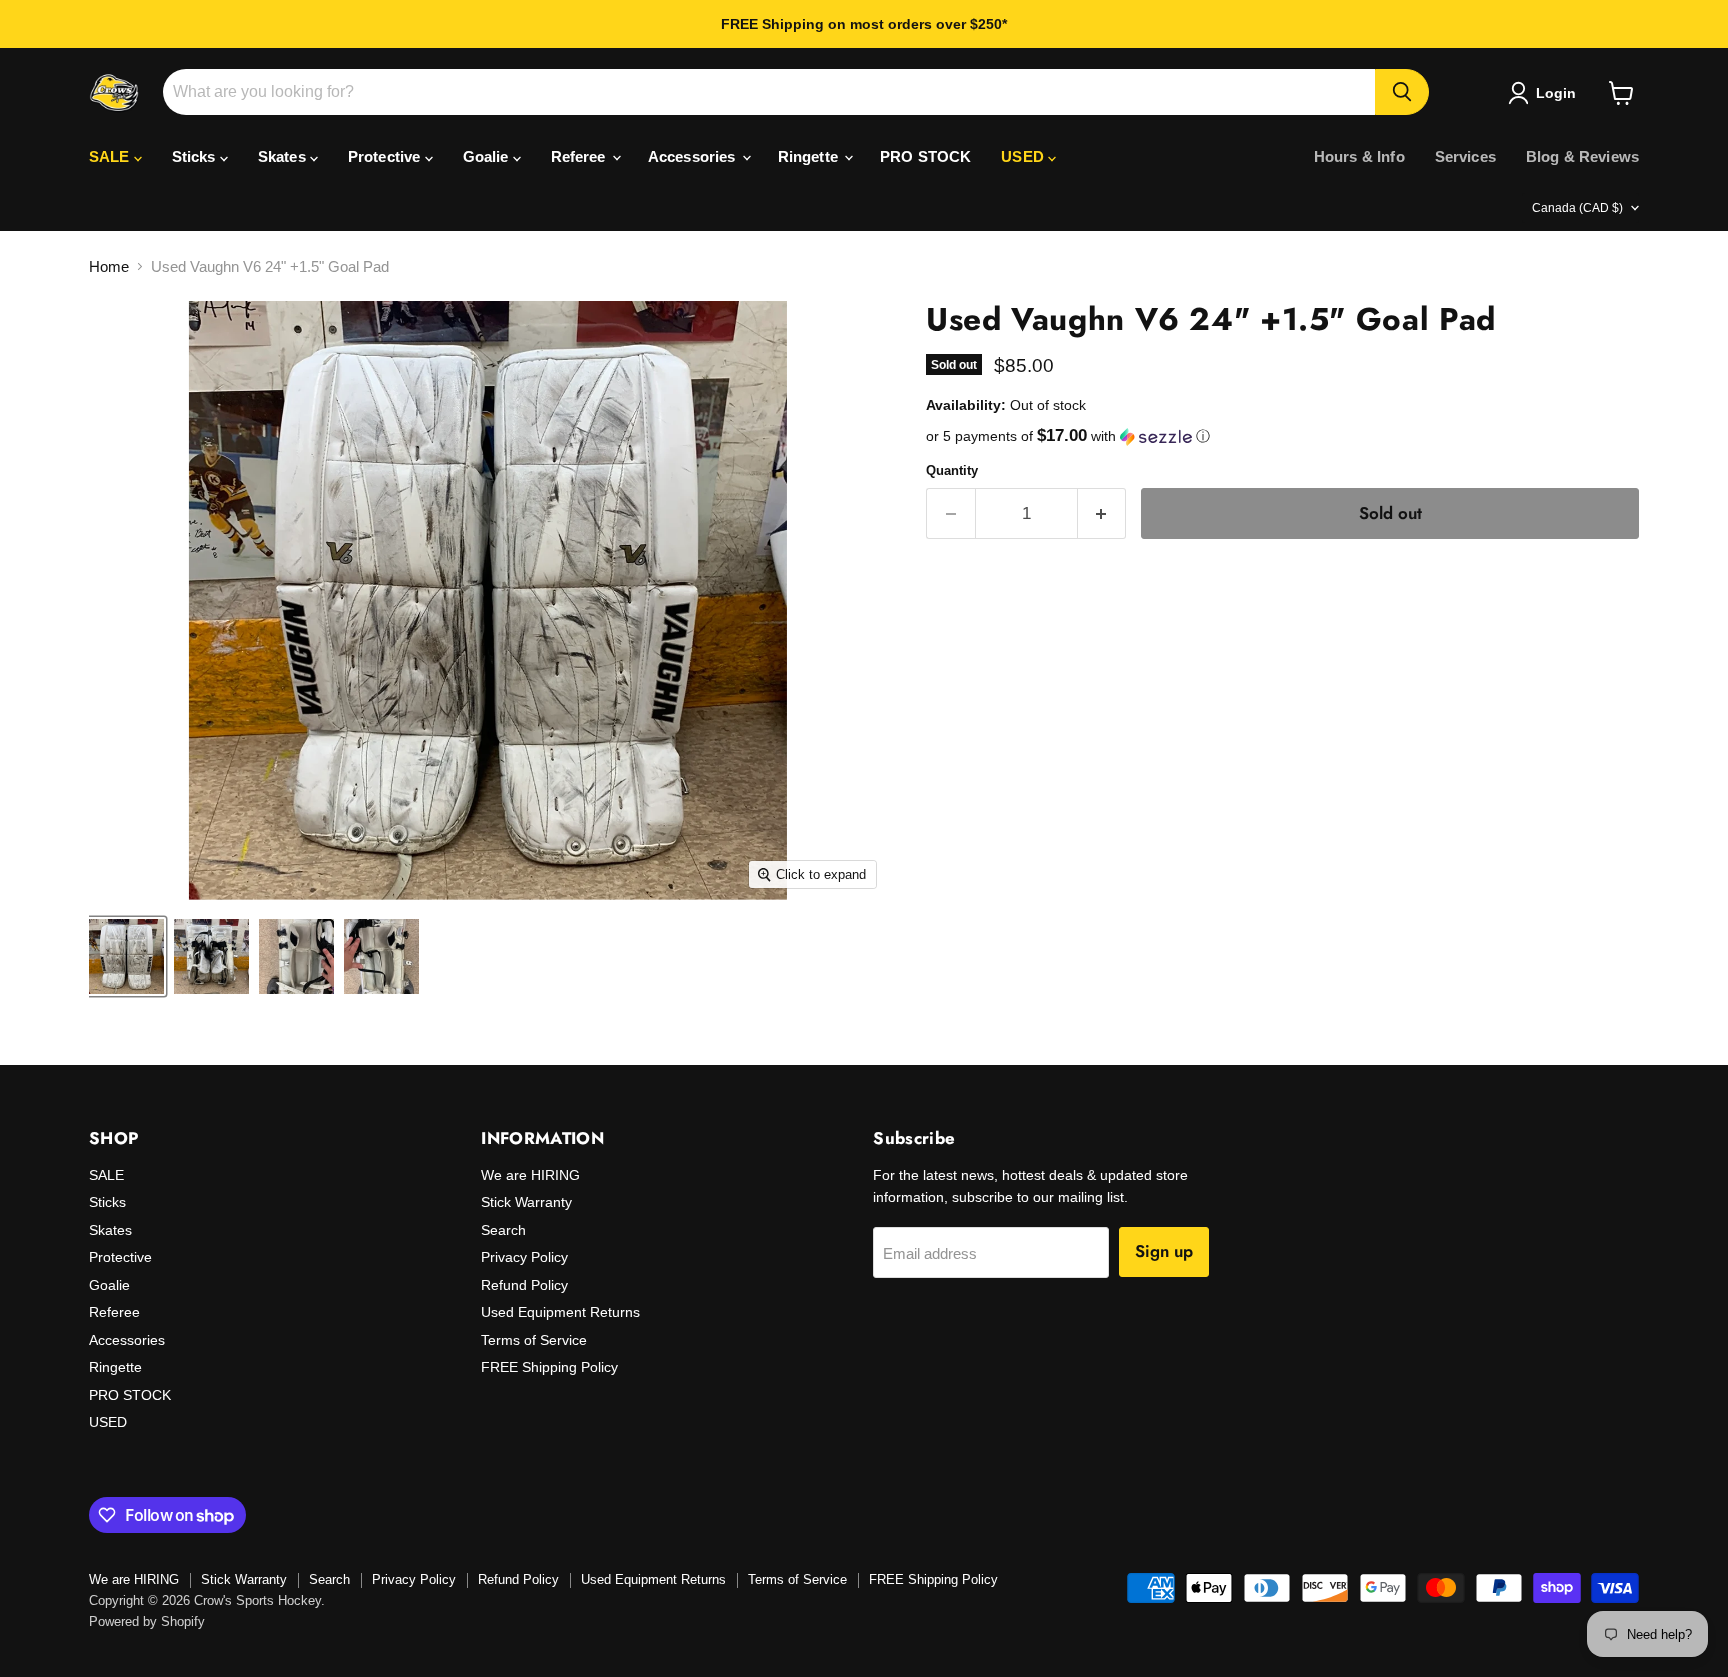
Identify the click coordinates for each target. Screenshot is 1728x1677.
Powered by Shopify (147, 1621)
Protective (386, 156)
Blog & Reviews (1582, 156)
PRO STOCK (925, 156)
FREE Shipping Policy (549, 1367)
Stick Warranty (526, 1202)
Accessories (694, 156)
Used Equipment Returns (560, 1312)
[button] (1282, 436)
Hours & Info (1359, 156)
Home (109, 266)
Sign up (1164, 1251)
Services (1465, 156)
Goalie (488, 156)
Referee (580, 156)
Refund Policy (524, 1285)
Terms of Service (534, 1340)
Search (503, 1230)
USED (1024, 156)
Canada (1577, 208)
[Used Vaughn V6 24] (126, 956)
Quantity (952, 470)
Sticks (196, 156)
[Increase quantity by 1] (1102, 513)
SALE (111, 156)
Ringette (810, 156)
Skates (284, 156)
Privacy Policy (524, 1257)
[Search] (1402, 92)
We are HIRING (530, 1175)
